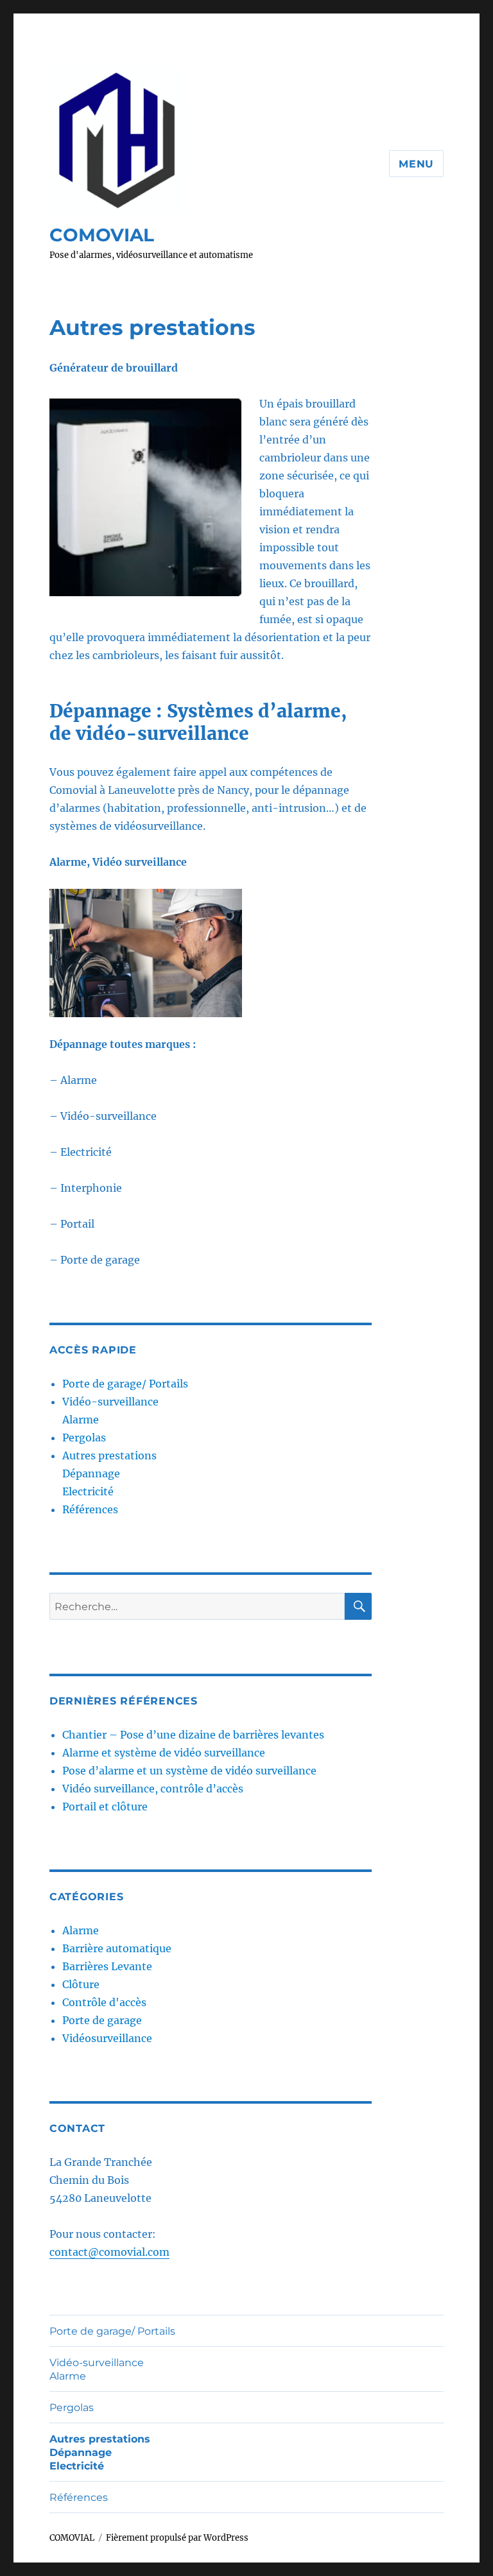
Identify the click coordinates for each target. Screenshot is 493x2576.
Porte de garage (102, 2020)
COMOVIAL (102, 235)
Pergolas (84, 1438)
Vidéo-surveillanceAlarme (97, 2369)
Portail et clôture (105, 1807)
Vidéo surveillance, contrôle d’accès (153, 1789)
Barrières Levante (107, 1966)
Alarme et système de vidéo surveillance (164, 1753)
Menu (416, 164)
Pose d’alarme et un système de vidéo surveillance (189, 1771)
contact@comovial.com (109, 2252)
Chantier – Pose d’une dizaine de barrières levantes (193, 1735)
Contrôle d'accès (104, 2002)
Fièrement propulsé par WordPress (177, 2538)
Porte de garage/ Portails (125, 1384)
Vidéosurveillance (107, 2038)
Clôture (81, 1984)
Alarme (81, 1930)
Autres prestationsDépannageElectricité (109, 1473)
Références (90, 1509)
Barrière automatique (117, 1948)
